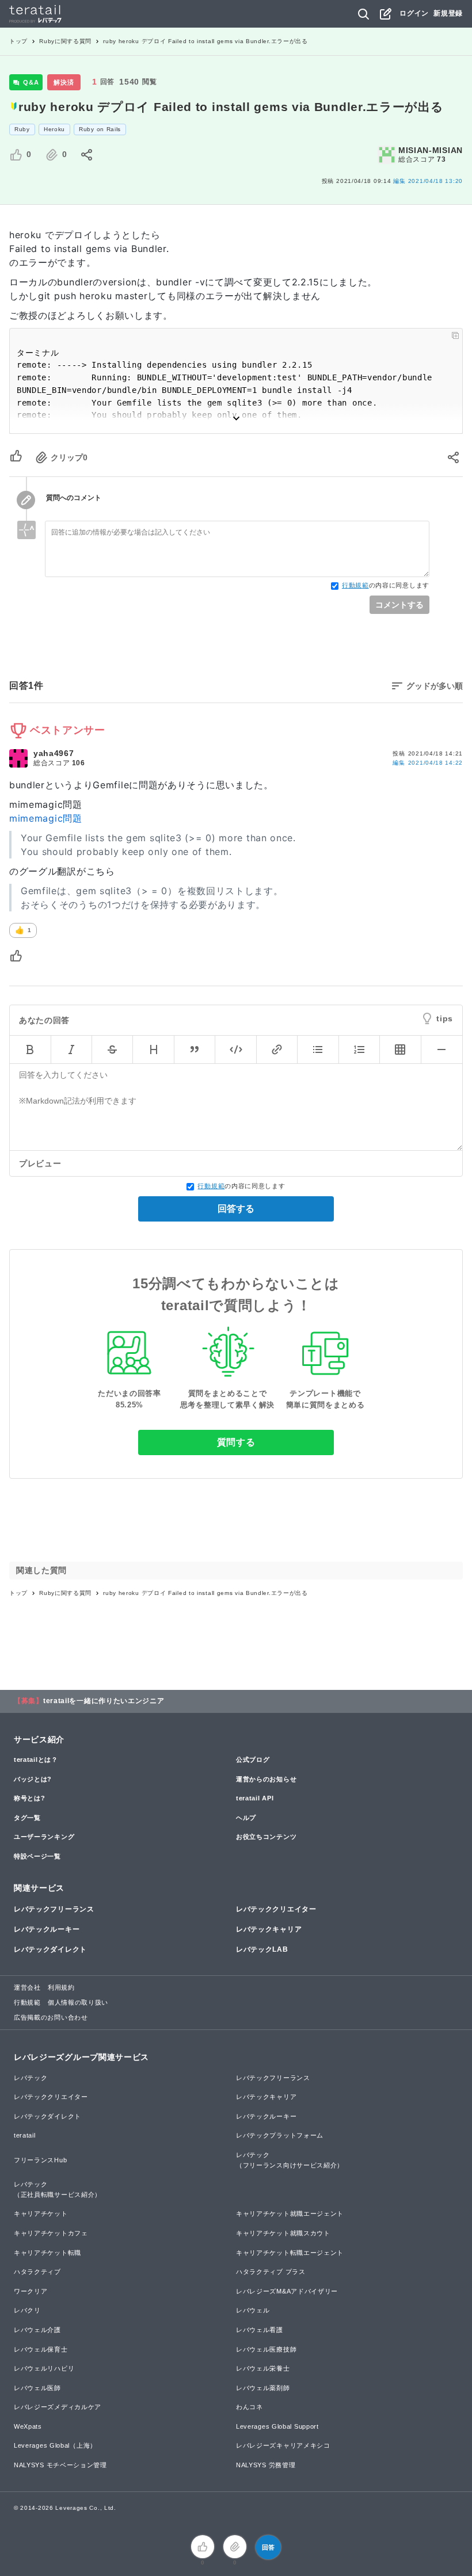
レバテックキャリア (269, 1929)
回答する (236, 1209)
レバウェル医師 (37, 2388)
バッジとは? (33, 1779)
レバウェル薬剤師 (263, 2388)
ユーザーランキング (44, 1837)
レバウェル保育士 (41, 2349)
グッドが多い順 (435, 686)
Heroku (54, 129)
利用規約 (61, 1987)
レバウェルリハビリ (44, 2368)
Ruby (22, 129)
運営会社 (27, 1987)
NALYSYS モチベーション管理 (60, 2465)
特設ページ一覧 (37, 1856)
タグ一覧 (27, 1818)
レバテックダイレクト (50, 1949)
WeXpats (28, 2426)
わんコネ (250, 2407)
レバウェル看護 (260, 2330)
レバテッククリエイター (276, 1909)
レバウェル (253, 2310)
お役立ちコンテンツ (266, 1837)
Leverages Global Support (277, 2426)
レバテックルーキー (47, 1929)
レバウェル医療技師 (266, 2349)
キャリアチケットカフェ (51, 2233)
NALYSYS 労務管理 (266, 2465)
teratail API (255, 1798)
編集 (428, 763)
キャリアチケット (41, 2214)
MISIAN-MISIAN (431, 150)
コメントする (399, 605)
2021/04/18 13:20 (428, 181)
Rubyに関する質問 (65, 41)
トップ (18, 41)
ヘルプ (246, 1818)
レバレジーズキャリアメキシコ (283, 2445)
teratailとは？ (36, 1760)
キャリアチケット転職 (47, 2253)
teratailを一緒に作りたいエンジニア (104, 1701)
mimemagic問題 (46, 818)
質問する (236, 1442)
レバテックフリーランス (54, 1909)
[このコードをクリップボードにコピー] (455, 335)
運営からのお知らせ (266, 1779)
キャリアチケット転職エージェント (290, 2253)
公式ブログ (253, 1760)
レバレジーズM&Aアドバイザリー (287, 2291)
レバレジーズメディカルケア (58, 2407)
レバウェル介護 (37, 2330)
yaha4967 (54, 753)
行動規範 (355, 585)
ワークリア (31, 2291)
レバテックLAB (262, 1949)
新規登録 (448, 13)
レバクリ (27, 2310)
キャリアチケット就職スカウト (283, 2233)
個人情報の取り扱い (78, 2002)
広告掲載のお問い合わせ (51, 2017)
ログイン (414, 13)
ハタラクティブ (37, 2272)
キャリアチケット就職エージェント (290, 2214)
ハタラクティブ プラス (271, 2272)
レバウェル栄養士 (263, 2368)
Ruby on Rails (100, 129)
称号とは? (30, 1798)
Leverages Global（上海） (55, 2445)
